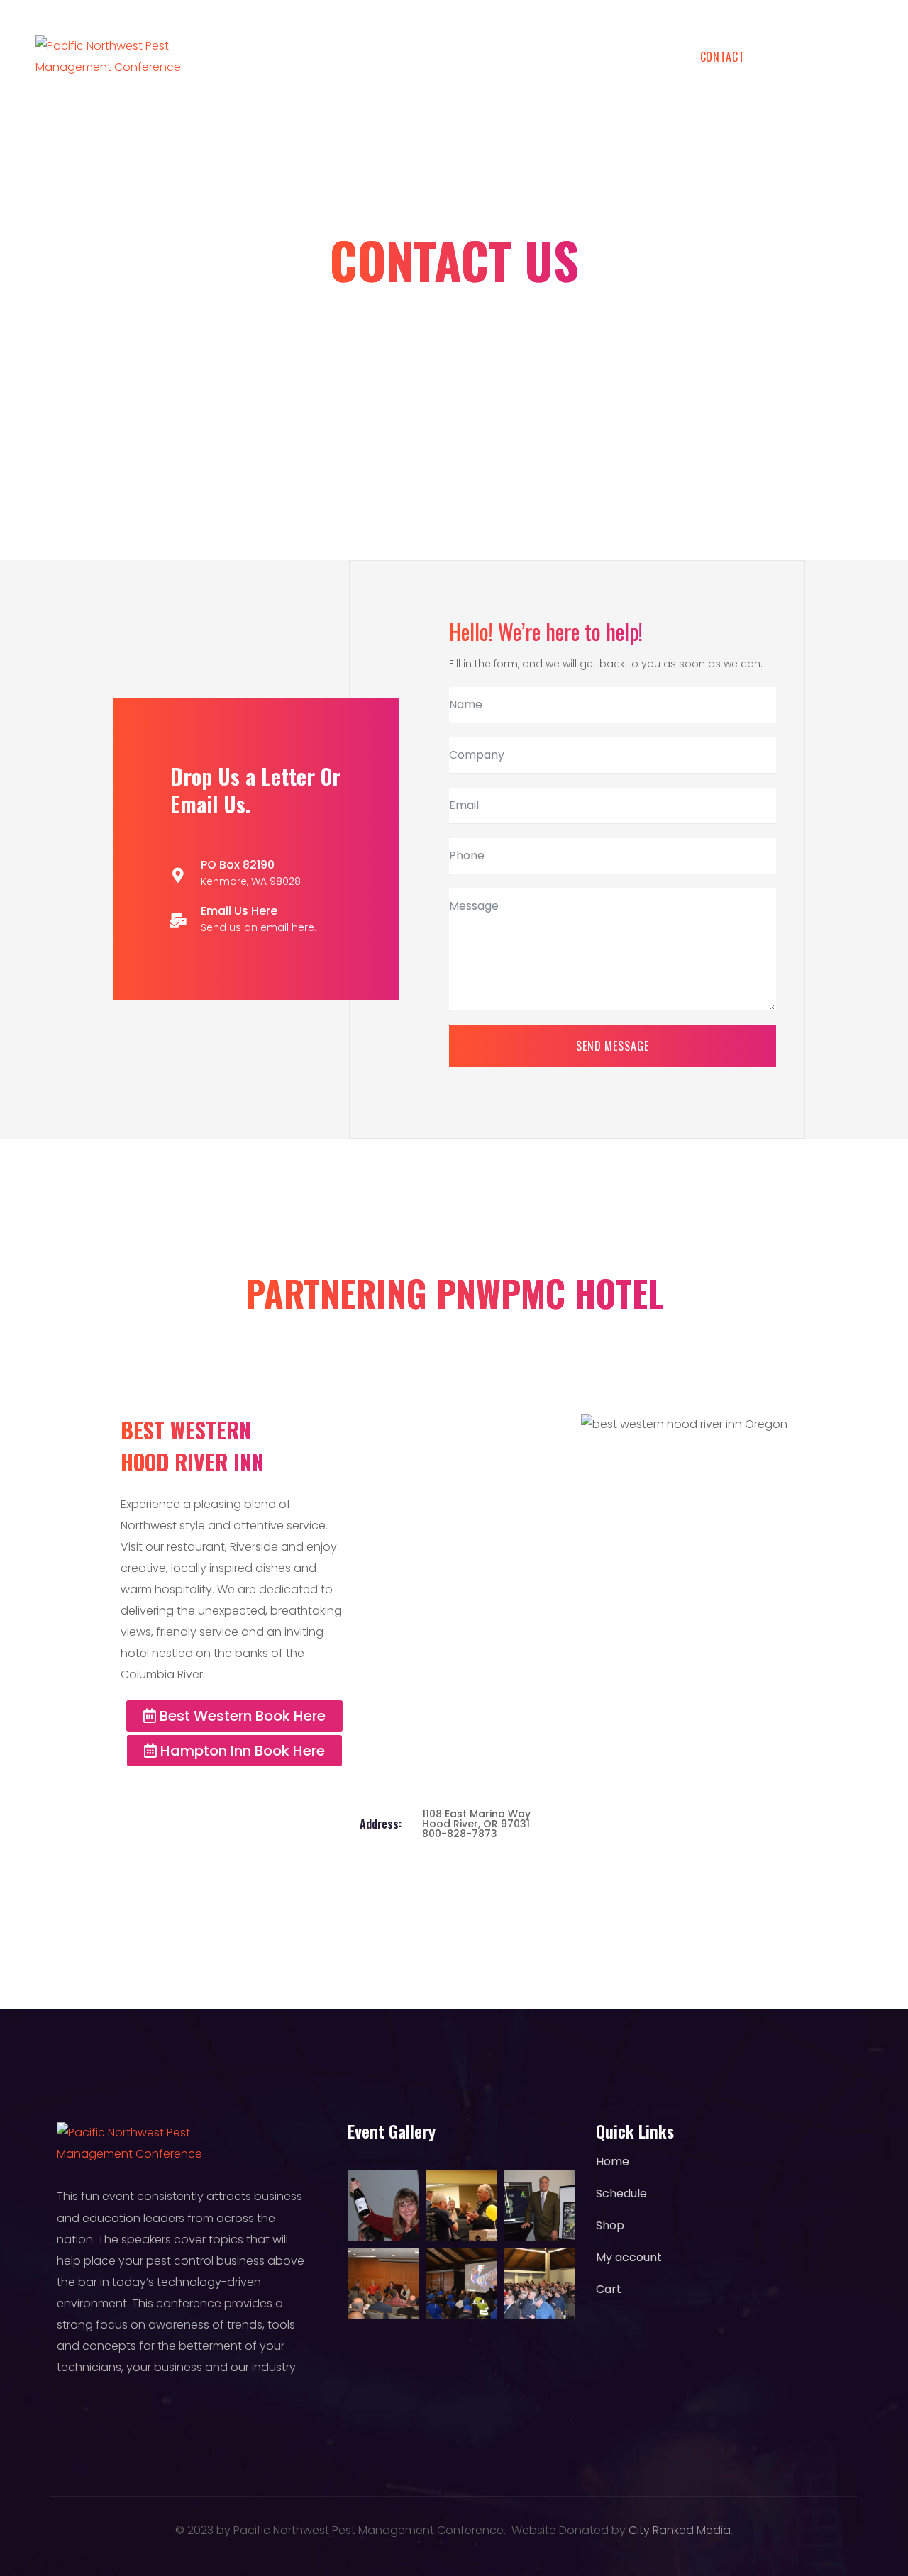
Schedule (621, 2193)
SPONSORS (536, 57)
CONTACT (723, 57)
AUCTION (453, 57)
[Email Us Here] (178, 921)
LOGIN (857, 57)
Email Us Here (239, 911)
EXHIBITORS (628, 57)
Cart (609, 2289)
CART (793, 57)
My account (629, 2257)
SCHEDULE (288, 57)
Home (613, 2162)
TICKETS (375, 57)
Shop (610, 2225)
